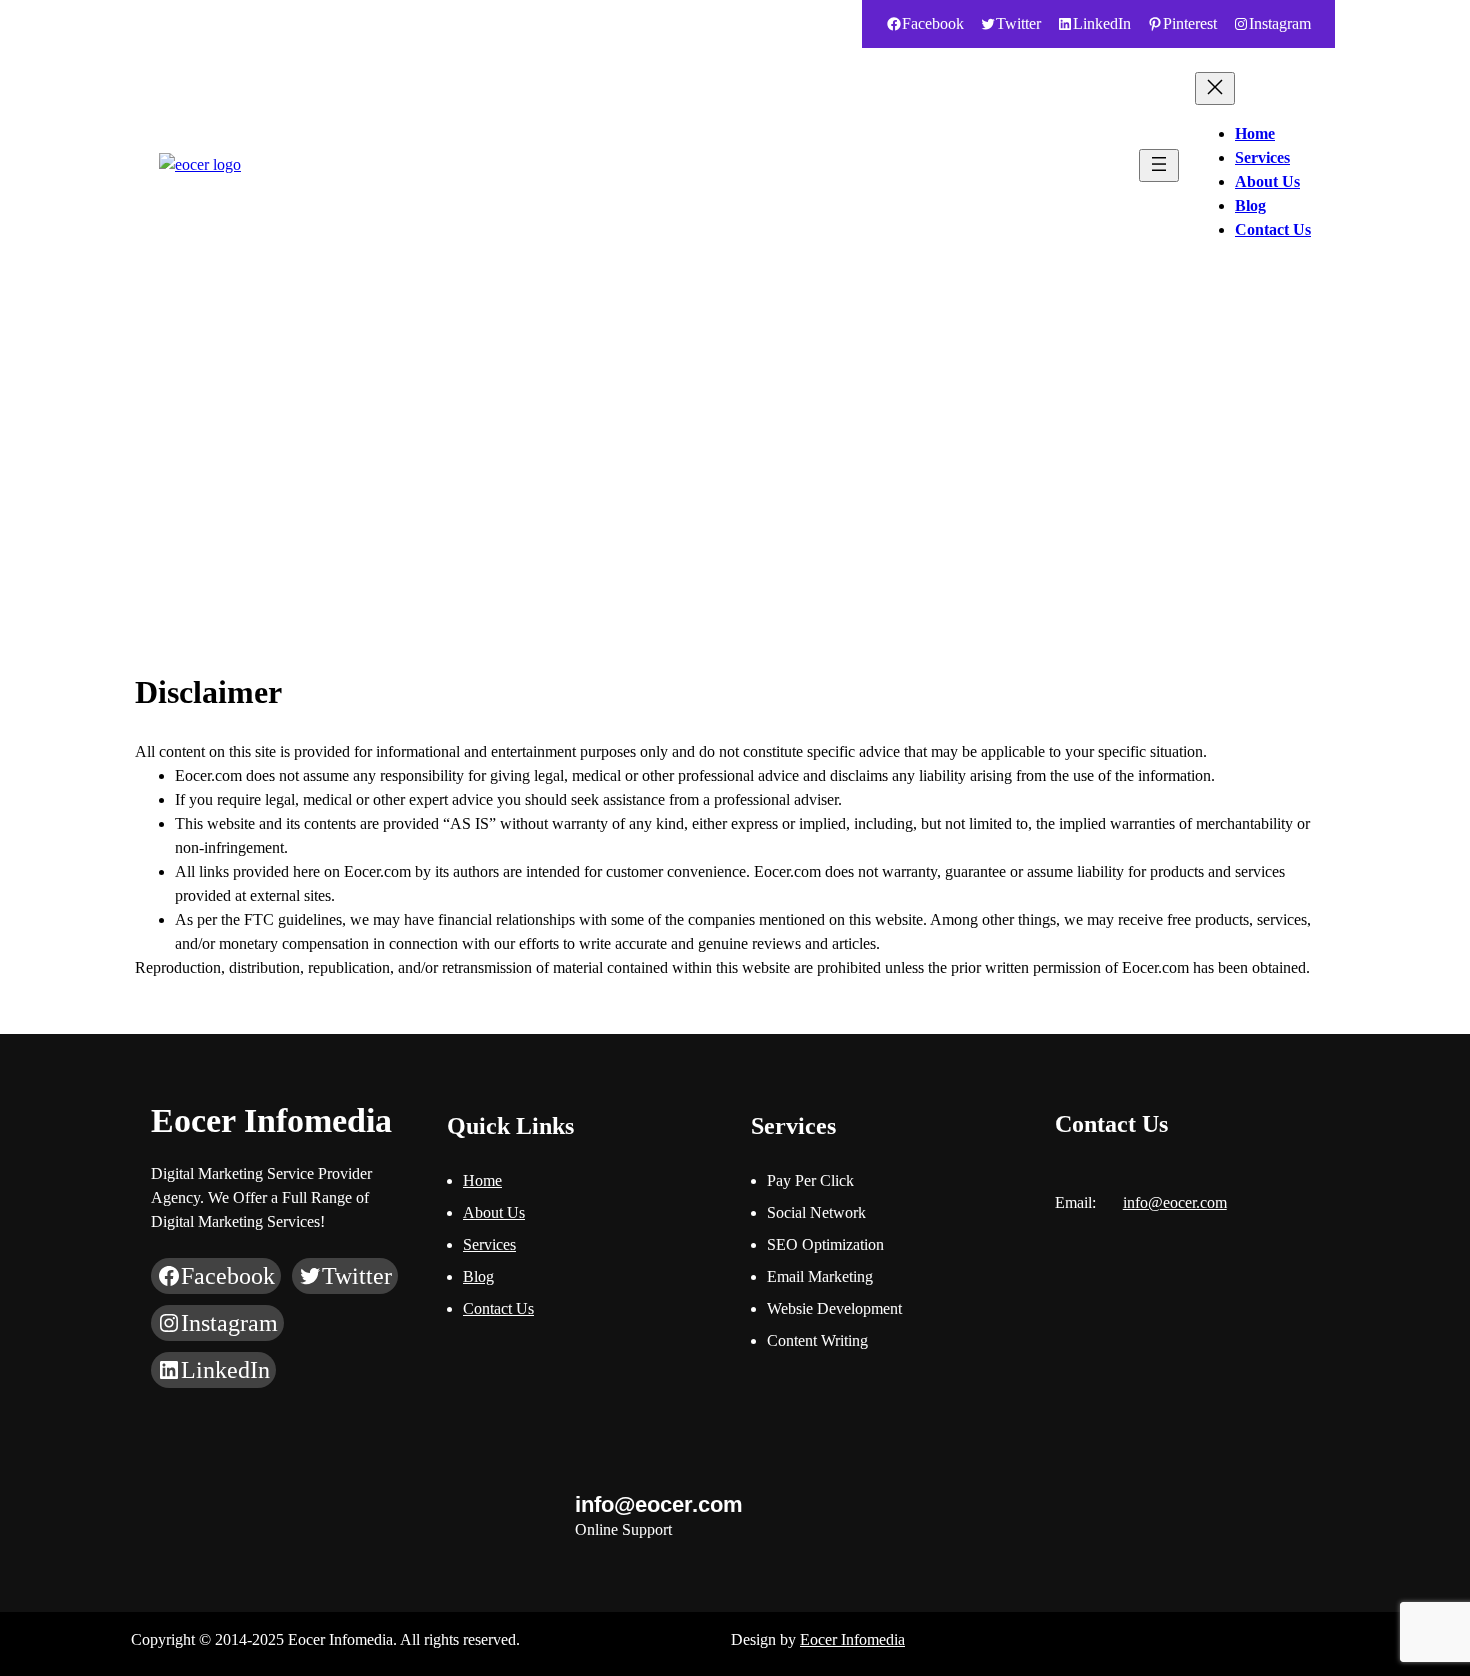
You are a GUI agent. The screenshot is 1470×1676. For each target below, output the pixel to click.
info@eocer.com (198, 23)
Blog (478, 1276)
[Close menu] (1215, 88)
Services (489, 1244)
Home (482, 1180)
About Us (494, 1212)
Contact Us (498, 1308)
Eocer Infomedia (852, 1639)
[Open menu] (1159, 165)
